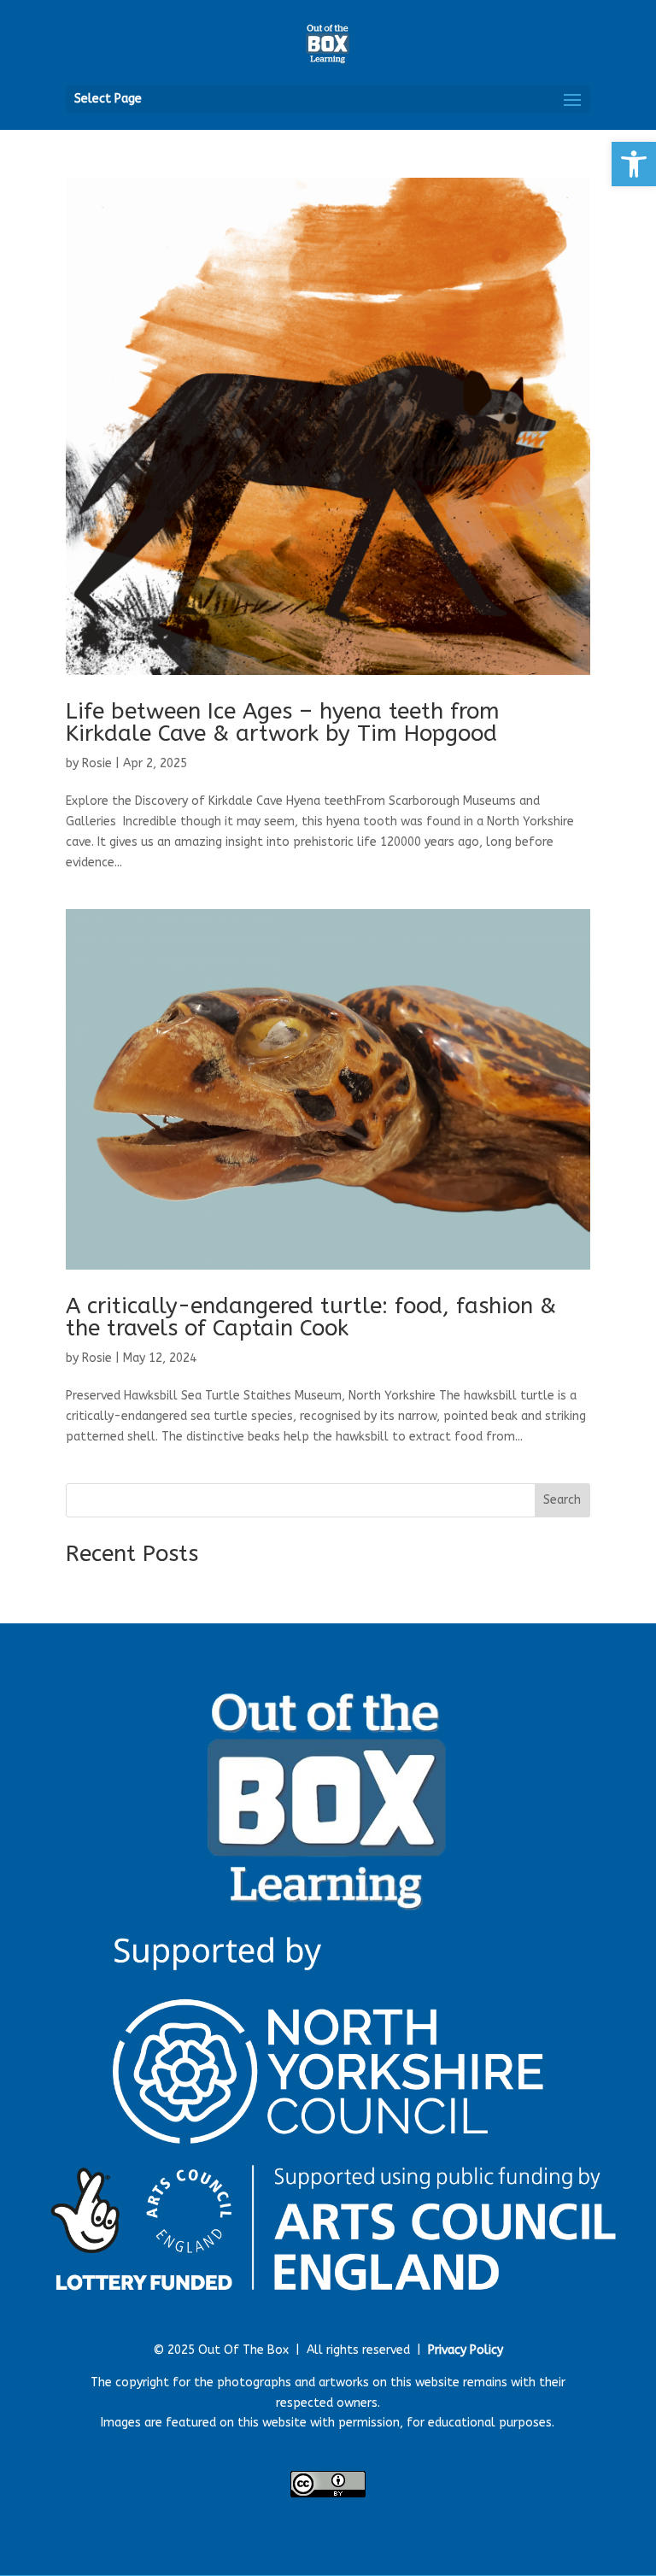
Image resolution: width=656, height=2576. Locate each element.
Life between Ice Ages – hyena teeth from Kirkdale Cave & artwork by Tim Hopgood (283, 722)
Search (562, 1500)
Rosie (97, 763)
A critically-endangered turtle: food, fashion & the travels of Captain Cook (311, 1317)
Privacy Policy (466, 2350)
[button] (634, 164)
